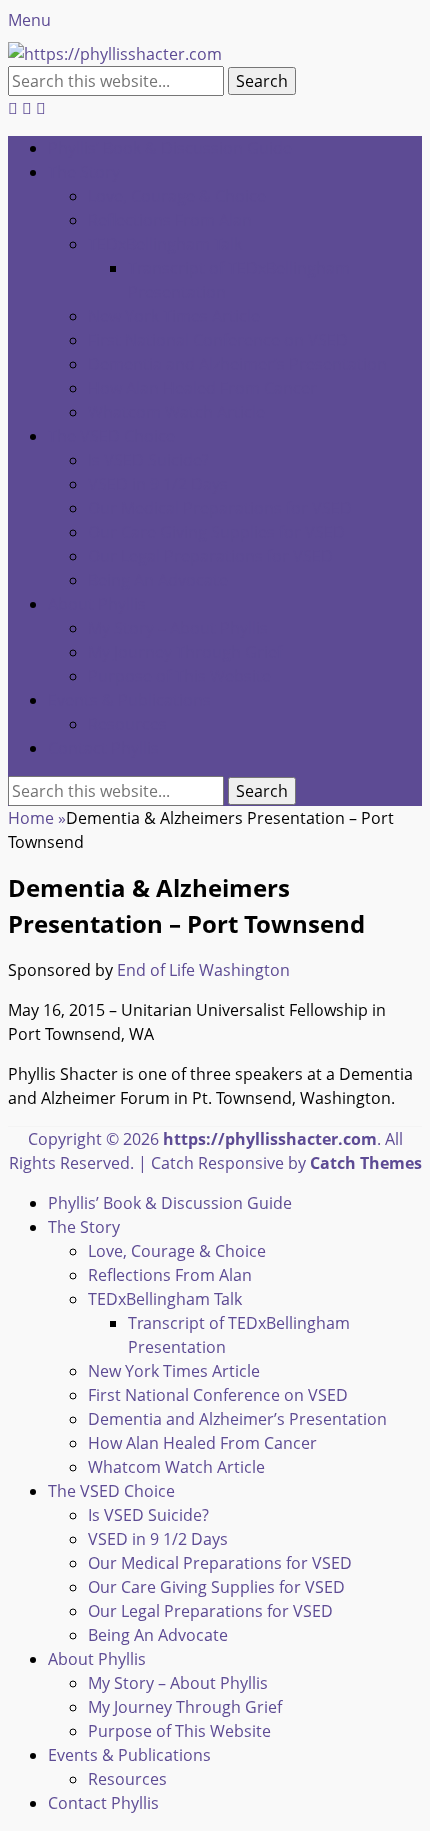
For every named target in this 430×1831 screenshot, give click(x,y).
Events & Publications (129, 700)
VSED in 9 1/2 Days (158, 484)
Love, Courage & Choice (177, 196)
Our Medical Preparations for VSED (220, 508)
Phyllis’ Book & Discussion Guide (170, 148)
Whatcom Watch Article (176, 412)
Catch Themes (366, 1163)
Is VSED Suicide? (148, 460)
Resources (127, 724)
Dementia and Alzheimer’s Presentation (237, 364)
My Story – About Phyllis (178, 628)
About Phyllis (97, 604)
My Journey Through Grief (185, 652)
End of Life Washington (203, 970)
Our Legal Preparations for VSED (210, 556)
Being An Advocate (158, 580)
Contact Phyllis (103, 748)
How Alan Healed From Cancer (202, 388)
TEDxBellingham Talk (165, 244)
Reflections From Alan (170, 220)
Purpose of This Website (179, 676)
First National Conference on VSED (218, 340)
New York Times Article (174, 316)
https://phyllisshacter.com (270, 1139)
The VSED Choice (111, 436)
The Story (84, 172)
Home (37, 818)
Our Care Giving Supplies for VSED (216, 532)
